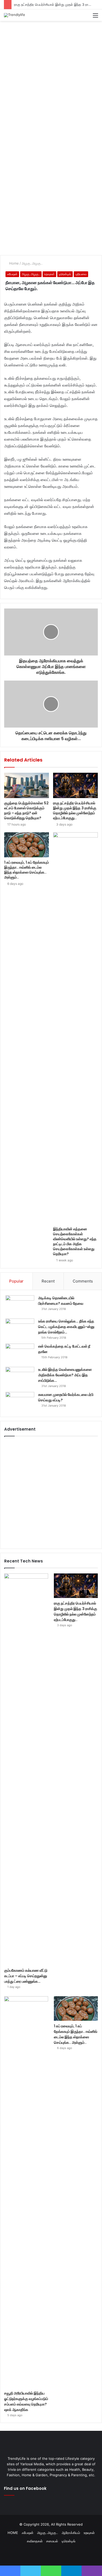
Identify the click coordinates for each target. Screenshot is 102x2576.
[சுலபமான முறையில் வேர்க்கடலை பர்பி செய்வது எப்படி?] (20, 1402)
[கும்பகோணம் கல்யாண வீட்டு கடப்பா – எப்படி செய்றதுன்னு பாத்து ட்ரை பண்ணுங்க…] (26, 1769)
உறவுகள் (49, 274)
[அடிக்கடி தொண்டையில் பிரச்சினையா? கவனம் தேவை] (20, 1305)
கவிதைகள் (35, 2541)
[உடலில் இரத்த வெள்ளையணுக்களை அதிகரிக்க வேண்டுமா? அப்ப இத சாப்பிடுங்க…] (20, 1377)
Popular (16, 1281)
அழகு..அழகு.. (32, 263)
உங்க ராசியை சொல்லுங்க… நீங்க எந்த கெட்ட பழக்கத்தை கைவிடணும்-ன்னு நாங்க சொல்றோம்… (66, 1327)
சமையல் (52, 2541)
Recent (48, 1281)
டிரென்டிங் (65, 274)
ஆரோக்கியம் (71, 2533)
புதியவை (81, 274)
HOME (13, 2533)
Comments (83, 1281)
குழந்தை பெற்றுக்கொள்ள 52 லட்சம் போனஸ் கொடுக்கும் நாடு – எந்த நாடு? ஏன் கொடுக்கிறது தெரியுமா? (26, 810)
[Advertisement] (51, 77)
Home (13, 263)
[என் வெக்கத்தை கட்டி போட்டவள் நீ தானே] (20, 1353)
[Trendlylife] (15, 15)
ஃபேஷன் (12, 274)
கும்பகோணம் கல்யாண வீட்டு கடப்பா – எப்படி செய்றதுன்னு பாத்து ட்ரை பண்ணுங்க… (26, 1976)
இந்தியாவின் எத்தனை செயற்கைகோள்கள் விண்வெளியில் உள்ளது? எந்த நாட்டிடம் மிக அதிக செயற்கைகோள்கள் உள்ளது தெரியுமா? (75, 1241)
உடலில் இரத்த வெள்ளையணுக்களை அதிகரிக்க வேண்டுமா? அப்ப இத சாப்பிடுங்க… (65, 1375)
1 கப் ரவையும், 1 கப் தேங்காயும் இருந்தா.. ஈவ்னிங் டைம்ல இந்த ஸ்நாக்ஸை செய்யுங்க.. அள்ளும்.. (27, 870)
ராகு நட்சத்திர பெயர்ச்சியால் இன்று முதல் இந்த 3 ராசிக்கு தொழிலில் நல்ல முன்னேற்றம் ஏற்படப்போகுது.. (75, 810)
